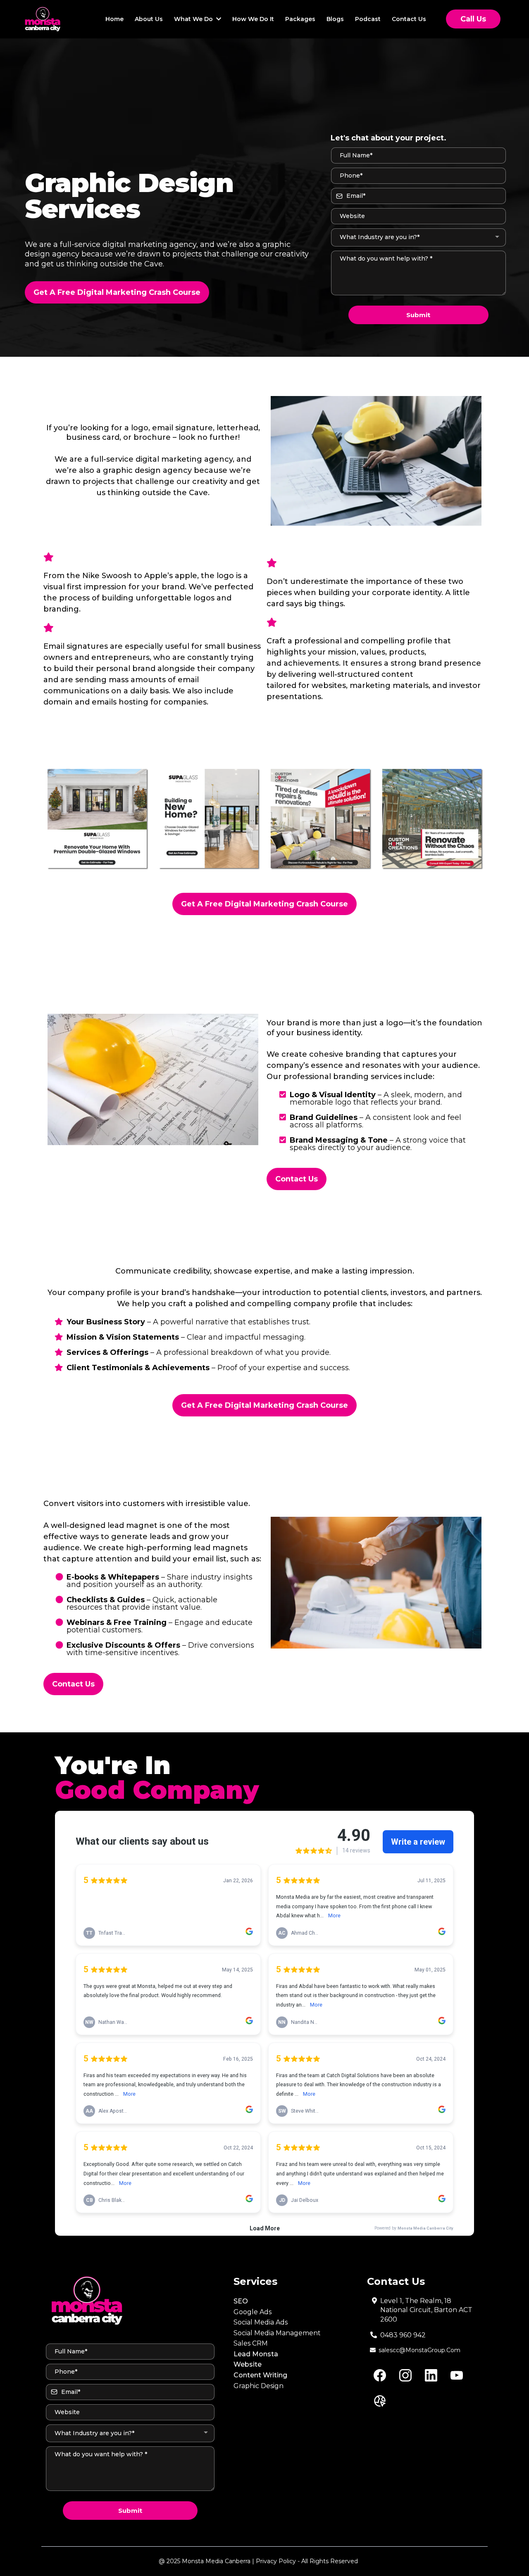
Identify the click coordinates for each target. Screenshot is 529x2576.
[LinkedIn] (431, 2375)
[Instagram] (405, 2375)
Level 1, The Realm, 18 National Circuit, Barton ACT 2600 (426, 2310)
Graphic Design (259, 2386)
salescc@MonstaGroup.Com (419, 2350)
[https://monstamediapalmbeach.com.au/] (128, 2301)
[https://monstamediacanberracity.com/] (43, 19)
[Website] (380, 2401)
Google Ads (253, 2312)
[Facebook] (380, 2375)
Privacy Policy (276, 2561)
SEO (241, 2301)
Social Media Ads (261, 2322)
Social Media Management (277, 2333)
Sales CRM (251, 2343)
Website (248, 2364)
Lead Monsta (256, 2354)
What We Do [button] (194, 19)
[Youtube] (457, 2375)
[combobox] (418, 237)
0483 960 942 (403, 2335)
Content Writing (260, 2375)
